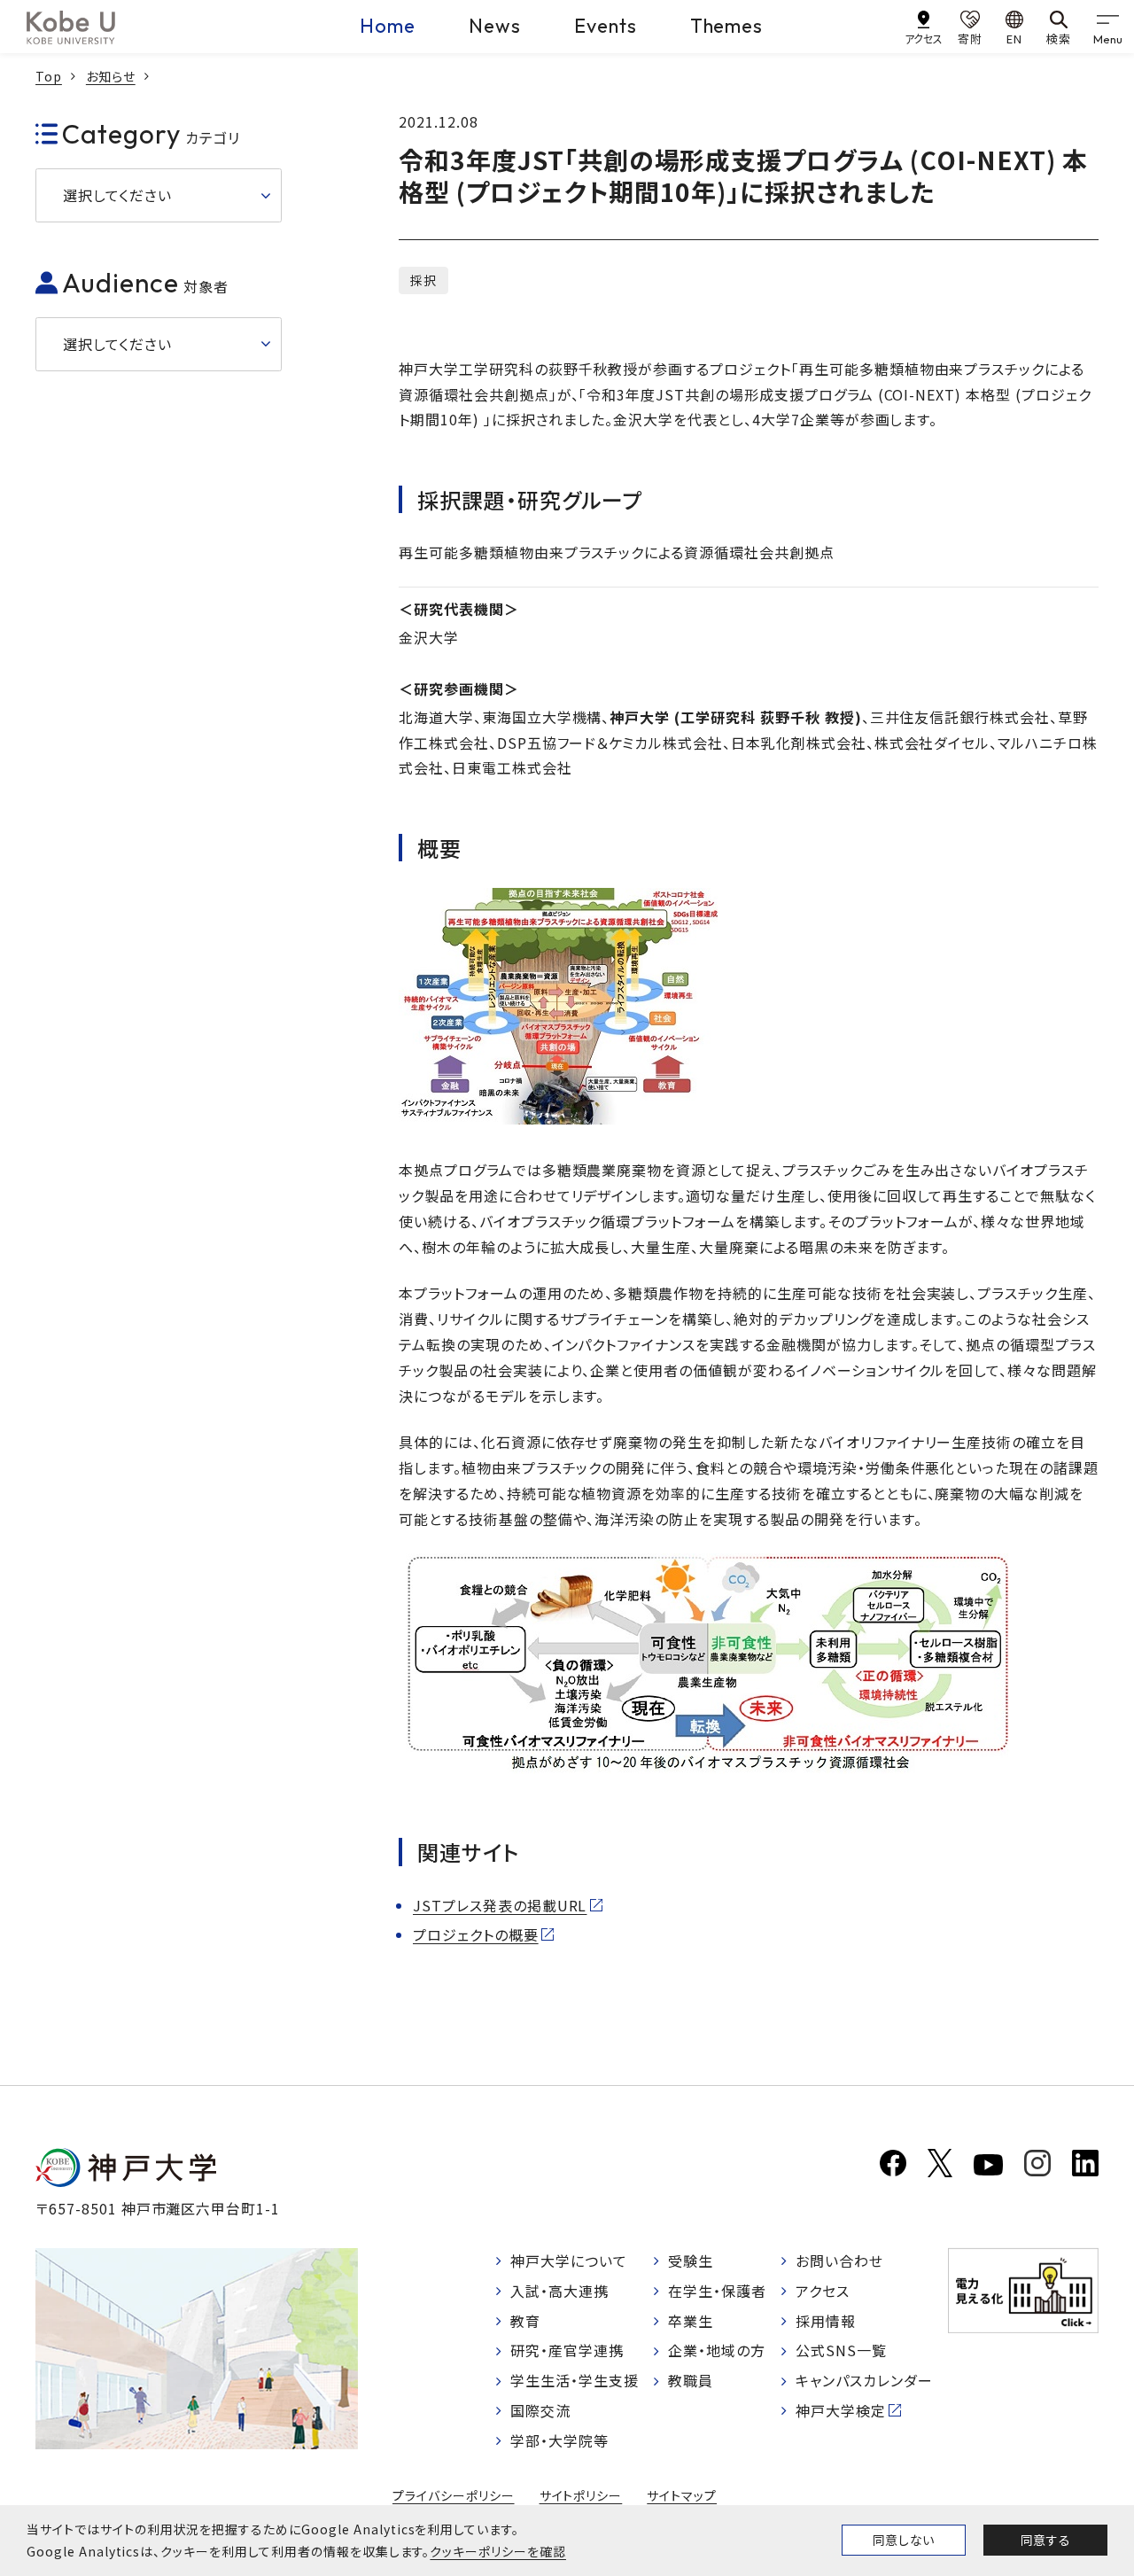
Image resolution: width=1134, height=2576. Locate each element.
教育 (525, 2321)
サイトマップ (682, 2495)
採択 (423, 280)
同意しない (904, 2540)
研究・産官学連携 (567, 2350)
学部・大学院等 (559, 2440)
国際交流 (540, 2410)
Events (606, 26)
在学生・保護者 (717, 2291)
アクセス (823, 2291)
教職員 (691, 2380)
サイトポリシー (581, 2495)
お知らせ (111, 76)
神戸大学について (569, 2261)
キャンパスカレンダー (864, 2380)
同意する (1045, 2540)
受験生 (691, 2261)
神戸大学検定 (841, 2410)
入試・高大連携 (559, 2291)
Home (388, 26)
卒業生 (691, 2321)
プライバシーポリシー (454, 2495)
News (495, 26)
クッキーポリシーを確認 (498, 2551)
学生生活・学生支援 (575, 2380)
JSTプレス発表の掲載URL (500, 1905)
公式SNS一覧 (841, 2350)
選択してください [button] (117, 195)
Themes (727, 26)
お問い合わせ (839, 2261)
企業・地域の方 (717, 2350)
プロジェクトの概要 (476, 1934)
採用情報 (826, 2321)
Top (49, 76)
